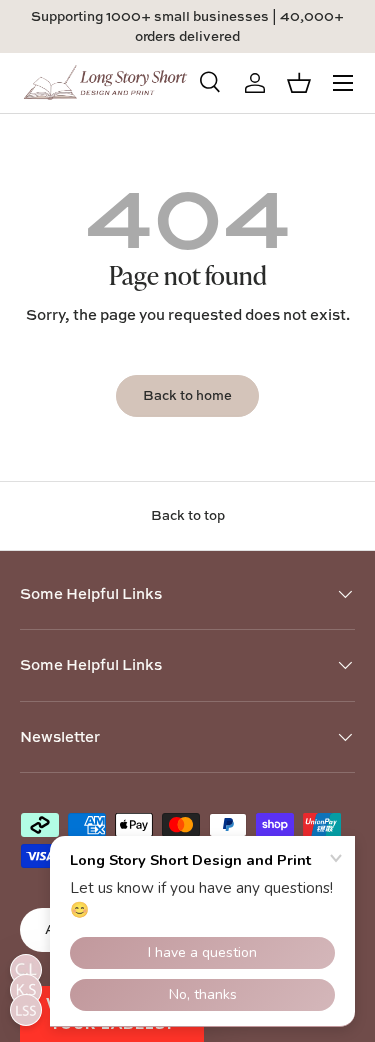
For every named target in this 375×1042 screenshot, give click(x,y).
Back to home (187, 395)
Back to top (188, 515)
